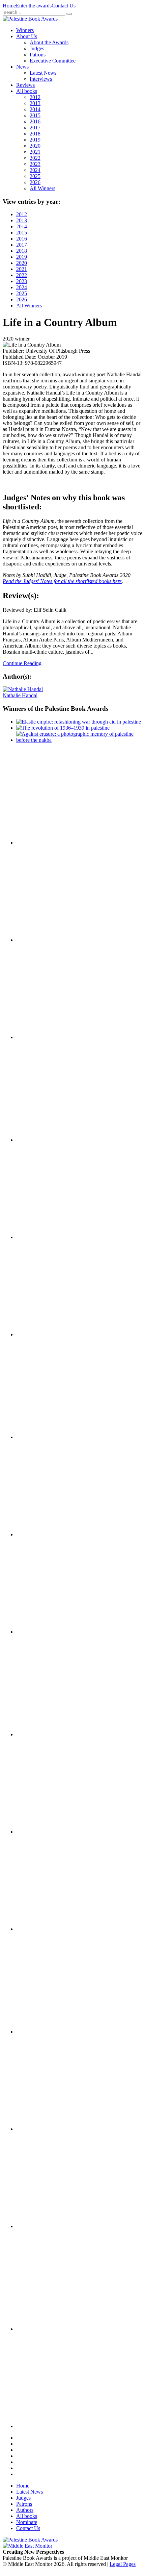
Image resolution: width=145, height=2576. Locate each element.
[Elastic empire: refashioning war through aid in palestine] (79, 722)
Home (9, 6)
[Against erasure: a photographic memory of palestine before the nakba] (79, 740)
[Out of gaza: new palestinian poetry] (50, 843)
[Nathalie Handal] (23, 689)
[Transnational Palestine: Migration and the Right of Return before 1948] (50, 1534)
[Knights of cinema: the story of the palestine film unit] (50, 940)
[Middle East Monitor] (27, 2546)
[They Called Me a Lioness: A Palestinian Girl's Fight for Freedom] (50, 1237)
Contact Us (64, 6)
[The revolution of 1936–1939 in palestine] (63, 728)
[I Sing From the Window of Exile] (50, 1334)
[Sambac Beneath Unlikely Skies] (50, 2329)
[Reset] (69, 14)
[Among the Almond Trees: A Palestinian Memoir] (50, 1632)
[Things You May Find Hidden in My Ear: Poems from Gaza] (50, 1734)
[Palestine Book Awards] (30, 2540)
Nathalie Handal (20, 695)
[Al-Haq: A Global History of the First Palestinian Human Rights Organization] (50, 2226)
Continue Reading (22, 663)
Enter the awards (34, 6)
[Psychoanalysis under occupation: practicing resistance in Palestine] (50, 2032)
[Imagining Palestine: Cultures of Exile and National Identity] (50, 1437)
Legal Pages (123, 2564)
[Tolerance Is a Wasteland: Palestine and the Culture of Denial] (50, 1832)
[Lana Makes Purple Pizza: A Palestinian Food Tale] (50, 1037)
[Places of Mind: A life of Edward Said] (50, 2426)
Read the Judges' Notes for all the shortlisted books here (62, 581)
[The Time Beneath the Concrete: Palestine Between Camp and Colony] (50, 1140)
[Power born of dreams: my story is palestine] (50, 2129)
